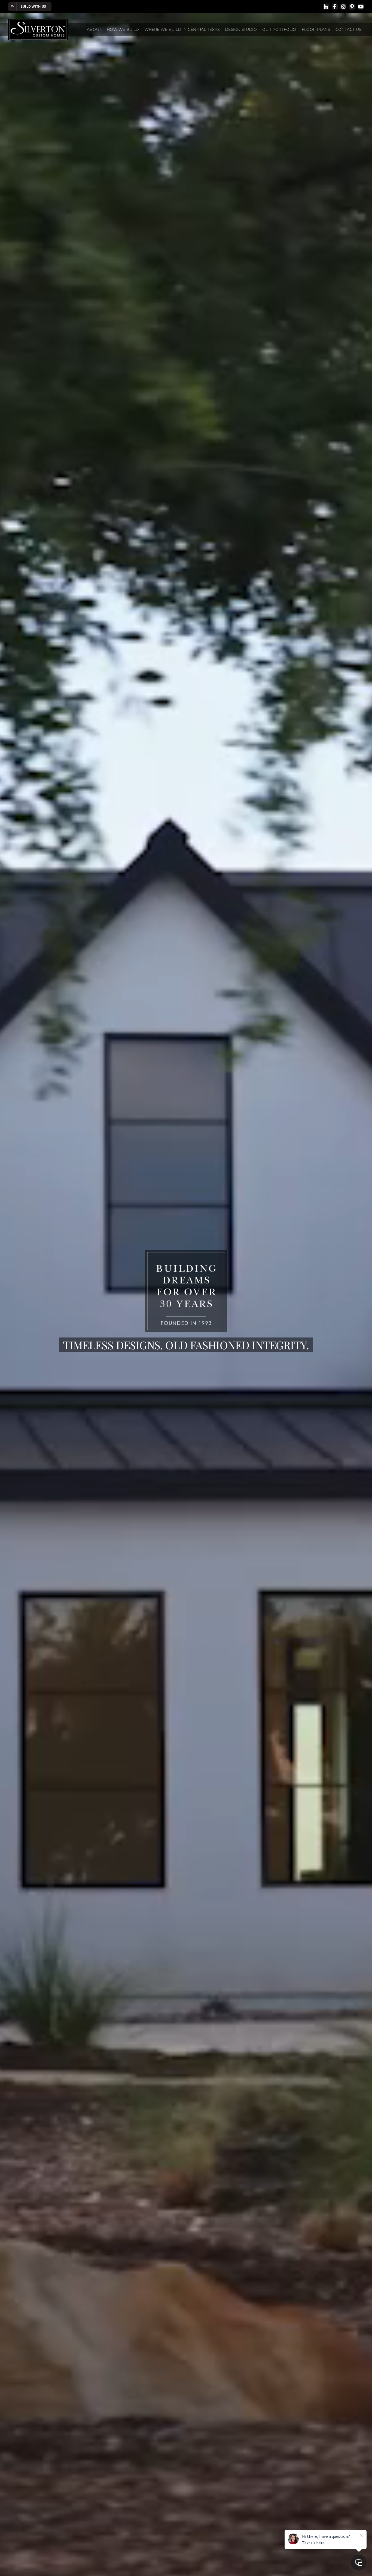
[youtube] (361, 7)
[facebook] (335, 7)
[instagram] (343, 7)
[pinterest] (352, 7)
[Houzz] (326, 7)
